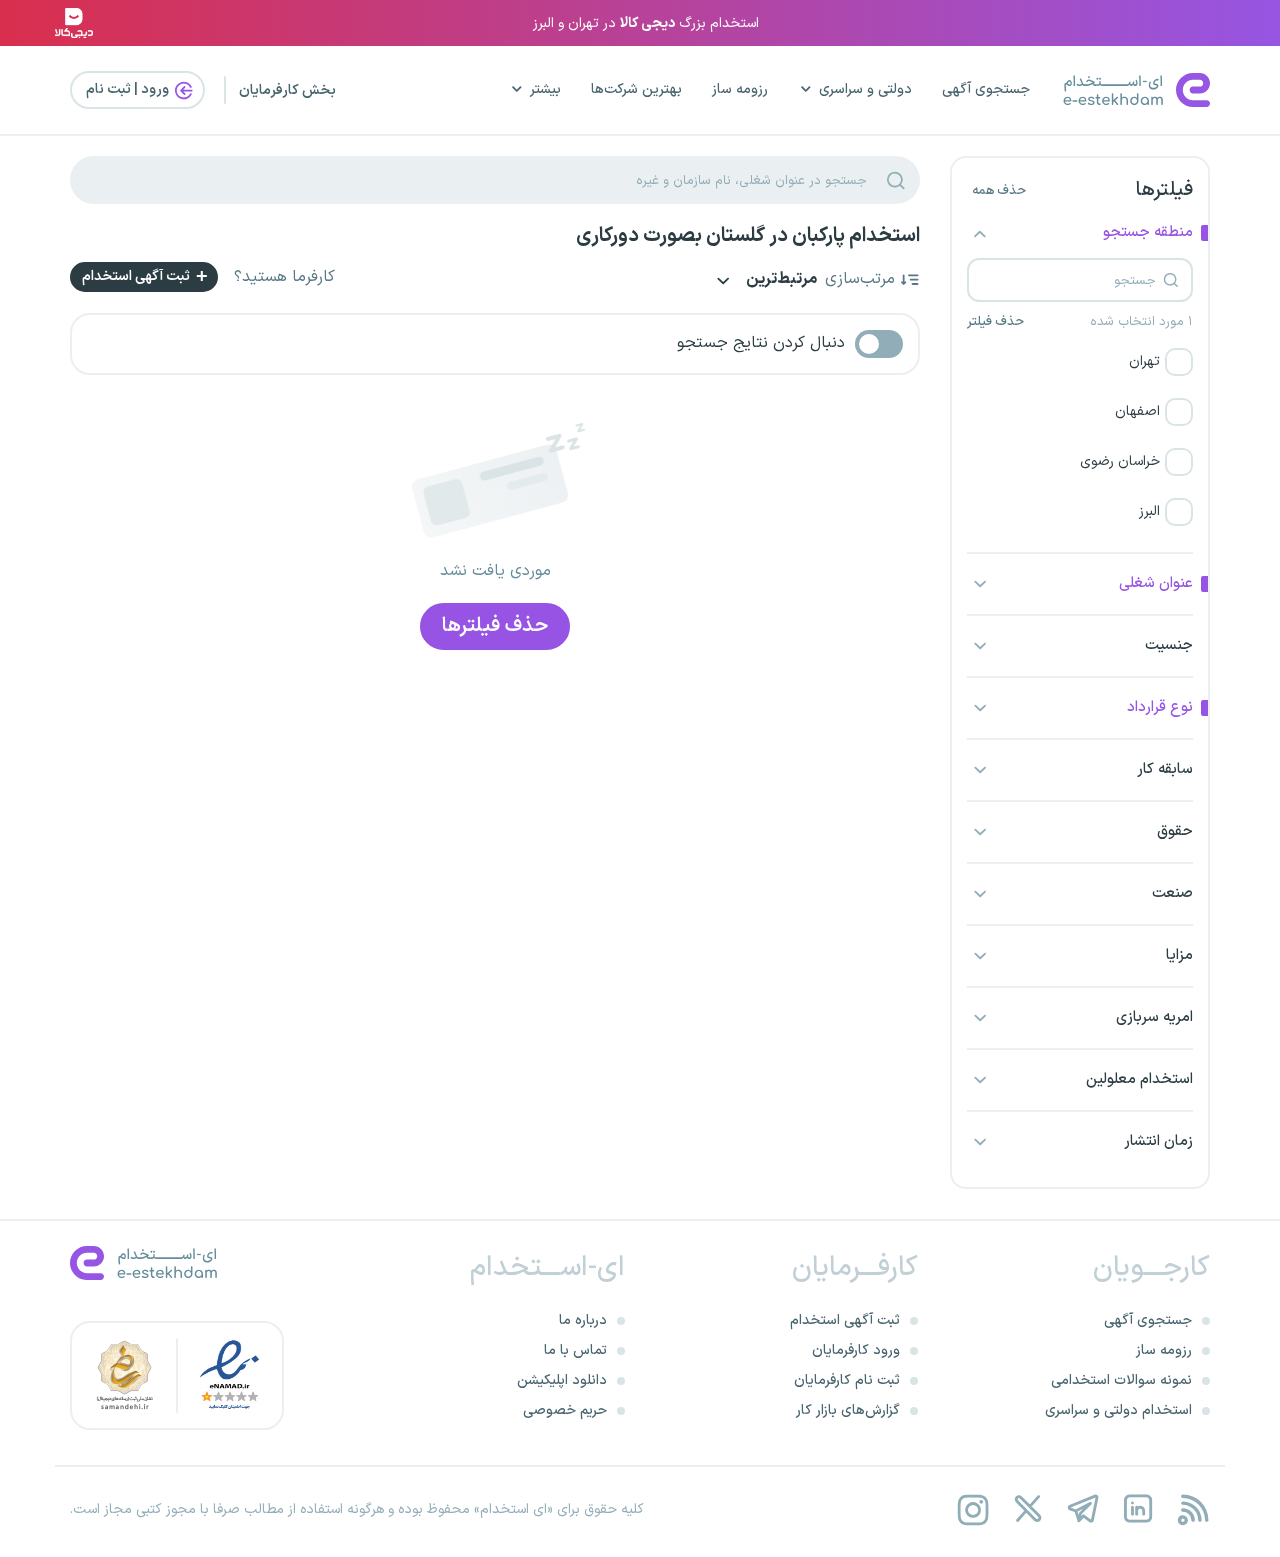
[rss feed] (1192, 1509)
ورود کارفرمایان (856, 1350)
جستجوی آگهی (986, 89)
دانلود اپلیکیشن (562, 1380)
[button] (1080, 362)
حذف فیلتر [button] (995, 322)
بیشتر (545, 89)
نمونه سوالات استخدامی (1121, 1380)
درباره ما (583, 1320)
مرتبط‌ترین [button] (780, 280)
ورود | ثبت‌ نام (129, 89)
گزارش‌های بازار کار (848, 1410)
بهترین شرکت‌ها (636, 89)
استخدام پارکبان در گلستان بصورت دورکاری (748, 236)
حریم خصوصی (565, 1410)
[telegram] (1082, 1509)
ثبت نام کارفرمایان (847, 1380)
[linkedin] (1137, 1509)
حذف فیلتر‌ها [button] (495, 626)
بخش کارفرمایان (287, 90)
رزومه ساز (740, 89)
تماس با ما (575, 1350)
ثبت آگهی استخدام (137, 276)
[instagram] (972, 1509)
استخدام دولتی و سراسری (1118, 1410)
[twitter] (1027, 1509)
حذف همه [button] (999, 191)
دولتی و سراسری (865, 89)
